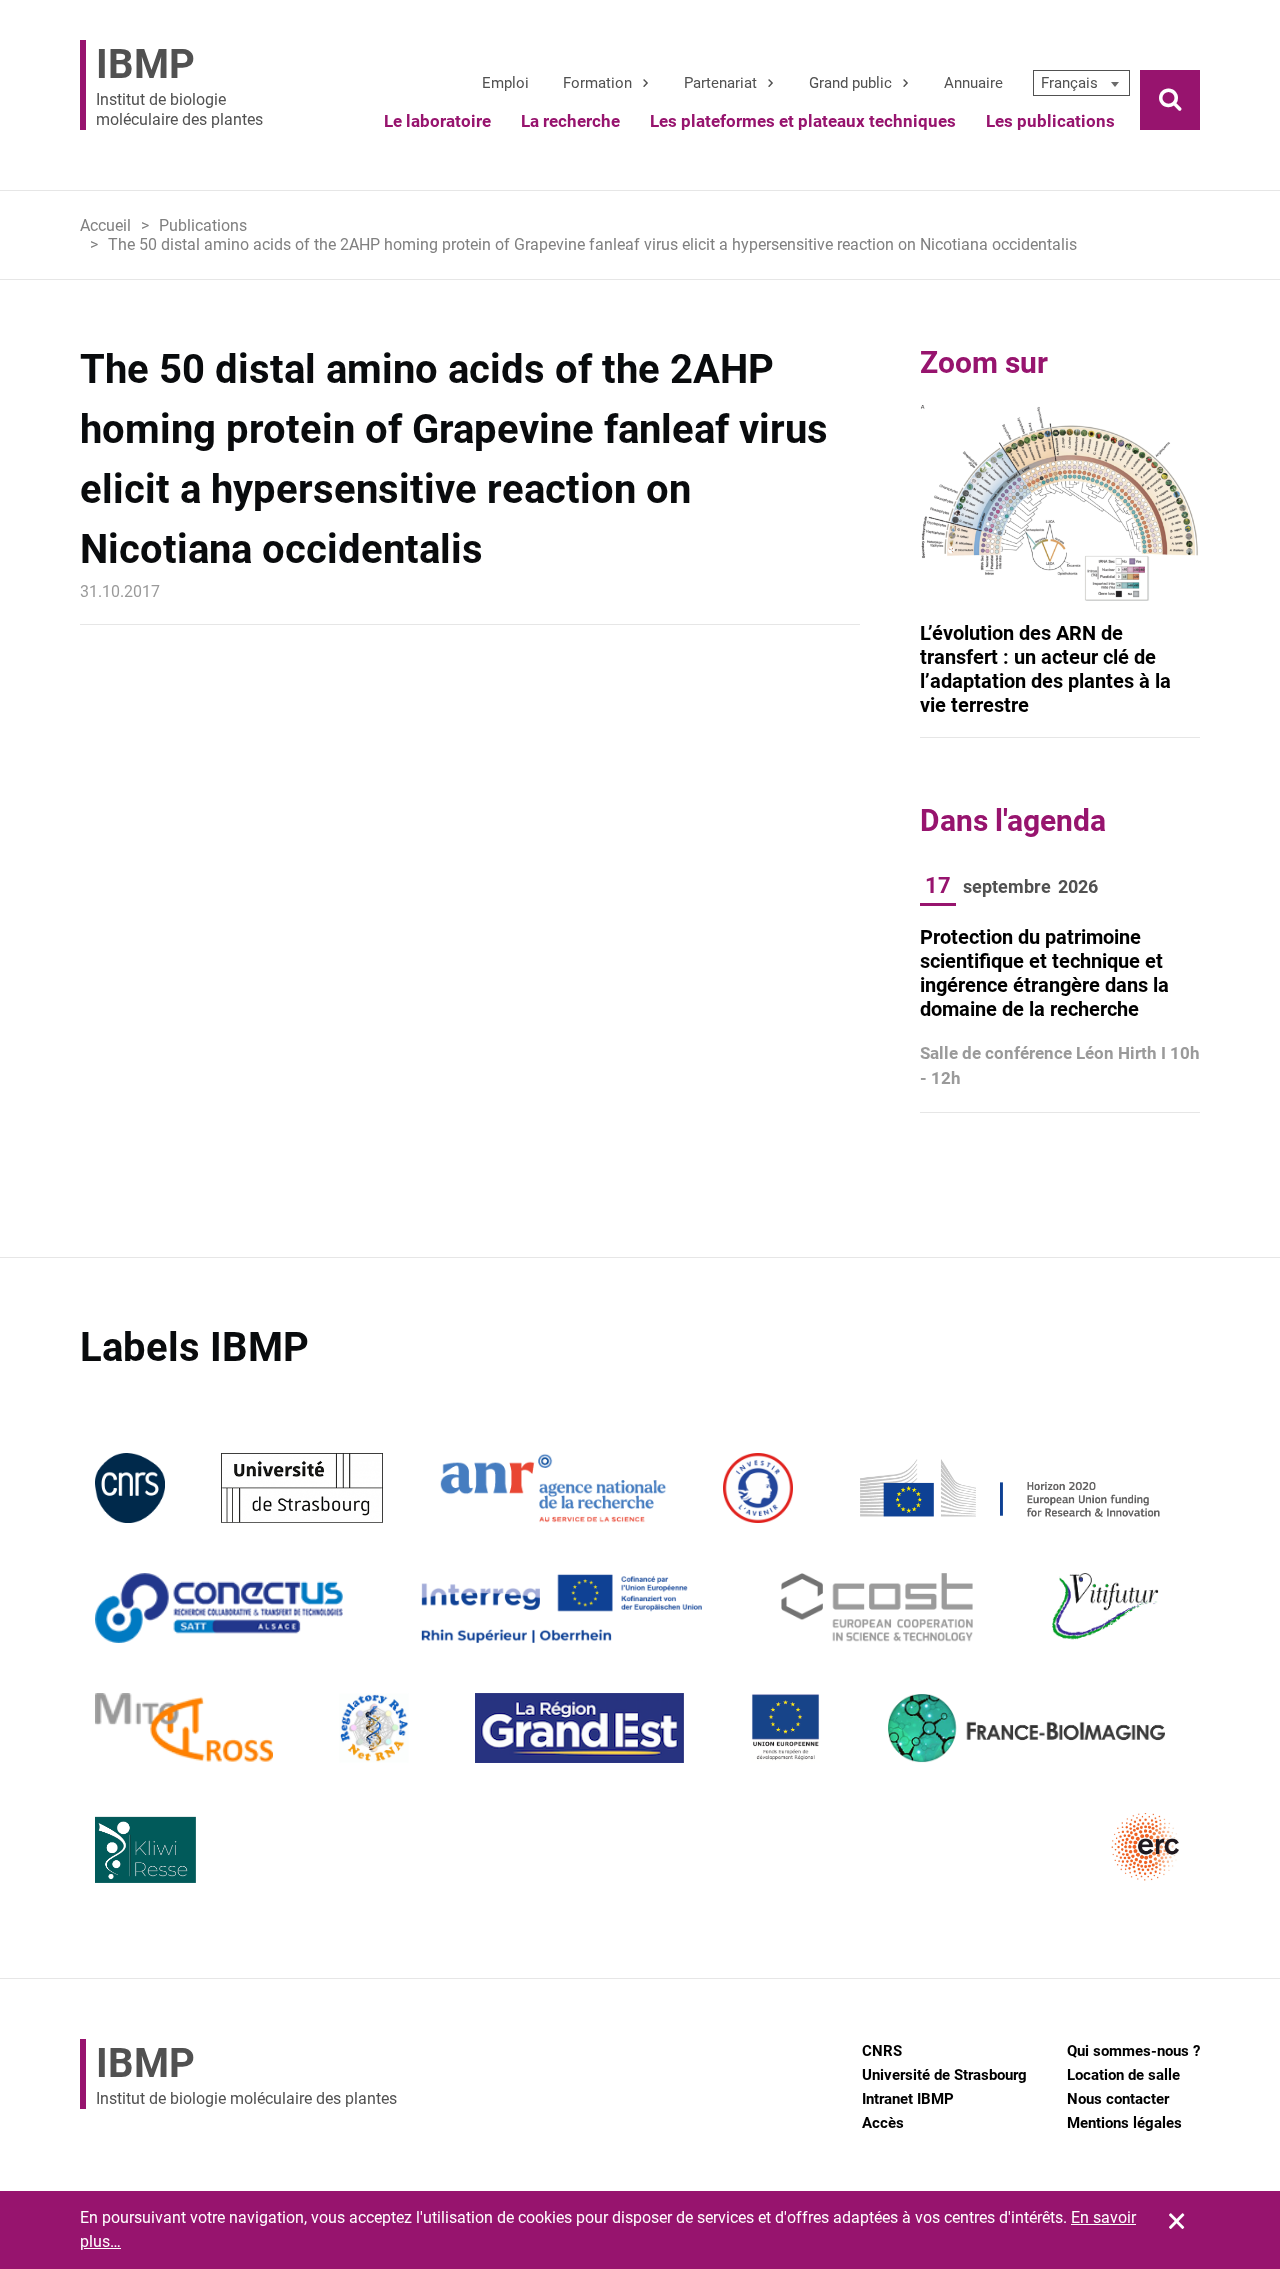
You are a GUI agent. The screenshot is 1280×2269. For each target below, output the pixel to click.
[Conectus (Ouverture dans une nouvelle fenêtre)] (219, 1606)
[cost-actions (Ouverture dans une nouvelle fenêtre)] (877, 1606)
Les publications (1050, 121)
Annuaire (973, 83)
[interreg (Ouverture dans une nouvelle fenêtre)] (561, 1606)
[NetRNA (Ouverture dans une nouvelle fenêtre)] (374, 1726)
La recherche (570, 121)
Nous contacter (1118, 2099)
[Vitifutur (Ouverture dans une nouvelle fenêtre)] (1108, 1606)
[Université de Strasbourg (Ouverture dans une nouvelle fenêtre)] (301, 1486)
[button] (1081, 83)
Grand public (850, 83)
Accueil (105, 225)
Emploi (505, 83)
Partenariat (720, 83)
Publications (203, 225)
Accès (883, 2123)
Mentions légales (1124, 2123)
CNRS (882, 2051)
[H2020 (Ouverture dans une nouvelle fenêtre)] (1007, 1486)
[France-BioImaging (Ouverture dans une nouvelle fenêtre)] (1026, 1726)
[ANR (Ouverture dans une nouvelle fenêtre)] (553, 1486)
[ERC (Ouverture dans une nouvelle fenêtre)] (1146, 1846)
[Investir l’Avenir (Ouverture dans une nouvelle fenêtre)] (758, 1486)
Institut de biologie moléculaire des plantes (179, 85)
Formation (597, 83)
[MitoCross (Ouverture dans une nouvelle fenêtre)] (184, 1726)
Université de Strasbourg (944, 2075)
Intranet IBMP (908, 2099)
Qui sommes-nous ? (1133, 2051)
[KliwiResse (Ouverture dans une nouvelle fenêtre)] (146, 1846)
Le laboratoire (437, 121)
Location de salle (1123, 2075)
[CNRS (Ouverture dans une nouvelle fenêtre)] (130, 1486)
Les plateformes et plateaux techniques (803, 121)
